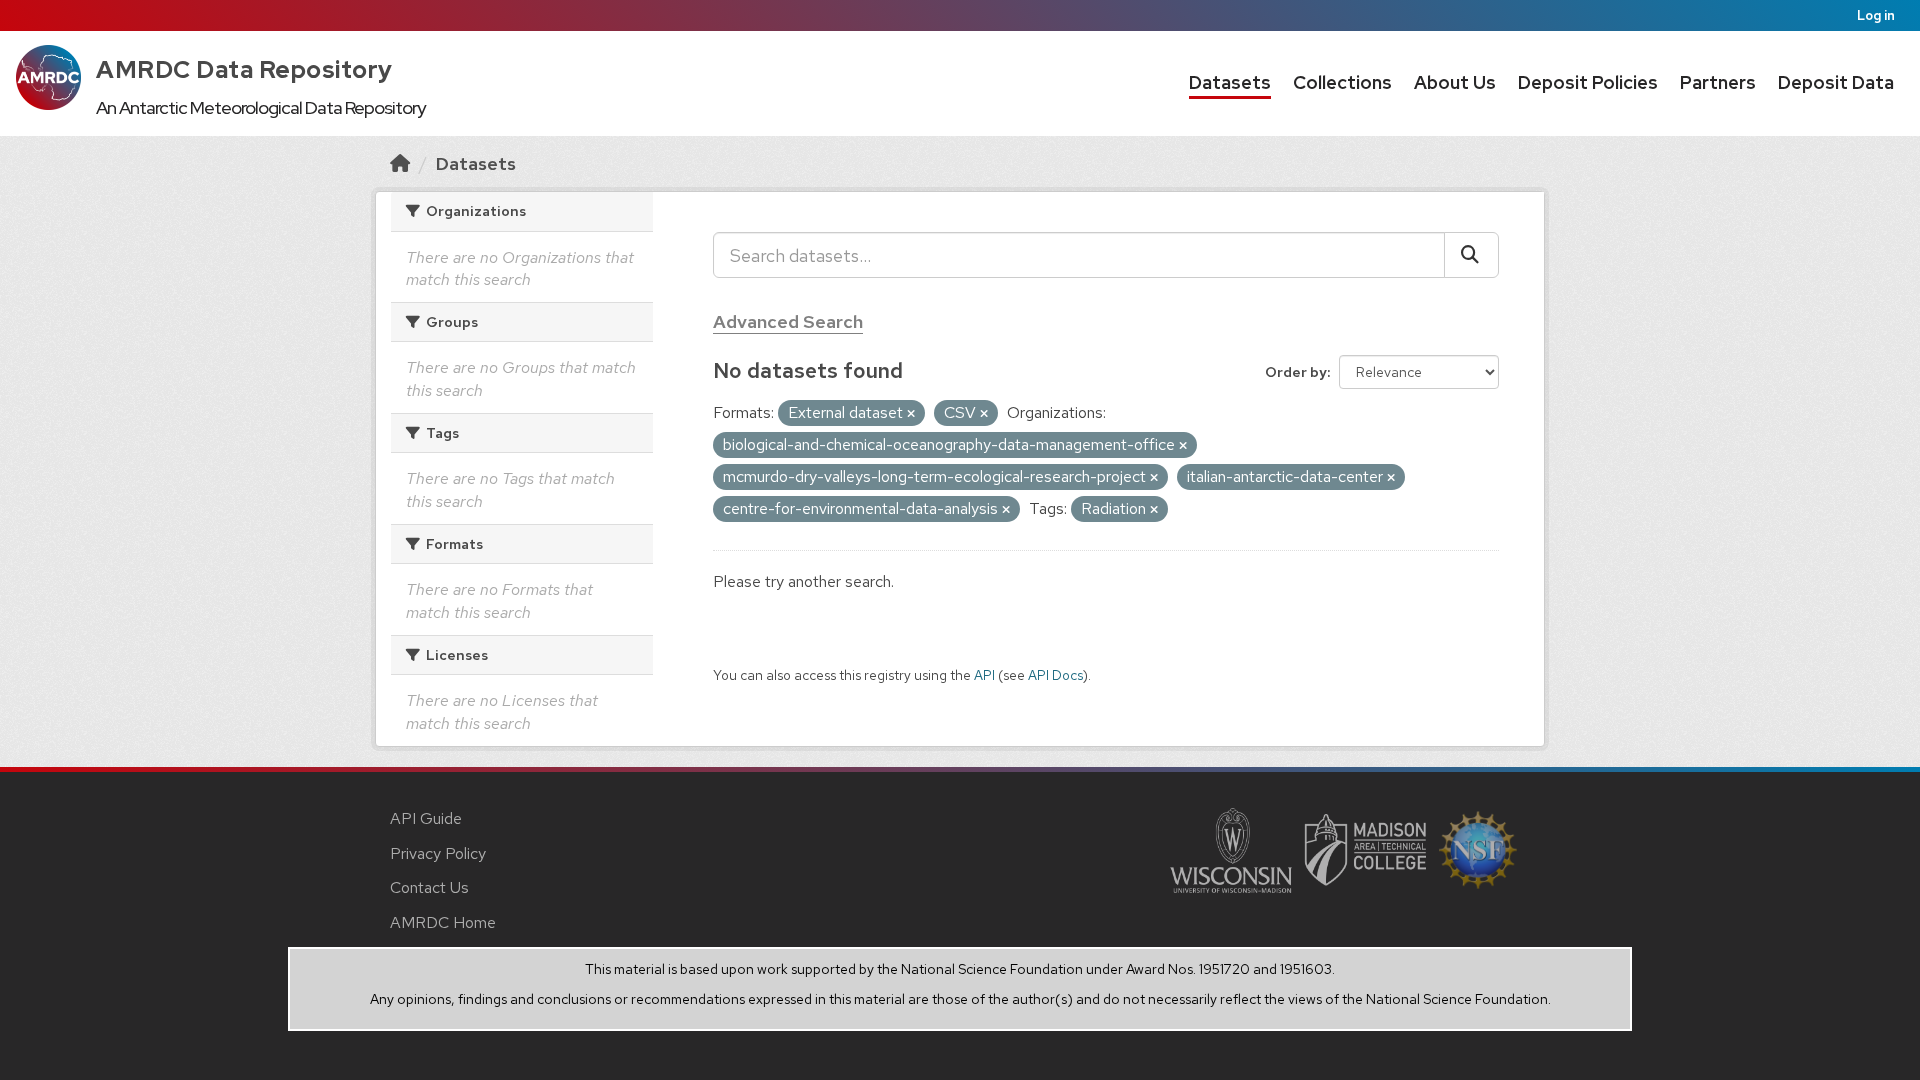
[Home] (400, 163)
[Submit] (1471, 255)
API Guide (426, 818)
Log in (1876, 15)
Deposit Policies (1588, 82)
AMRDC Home (443, 922)
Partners (1718, 82)
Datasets (1230, 82)
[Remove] (911, 414)
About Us (1455, 82)
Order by (1296, 372)
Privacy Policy (438, 853)
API (984, 675)
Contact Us (429, 887)
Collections (1342, 82)
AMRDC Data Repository (244, 69)
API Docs (1055, 675)
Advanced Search (788, 321)
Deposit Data (1836, 82)
